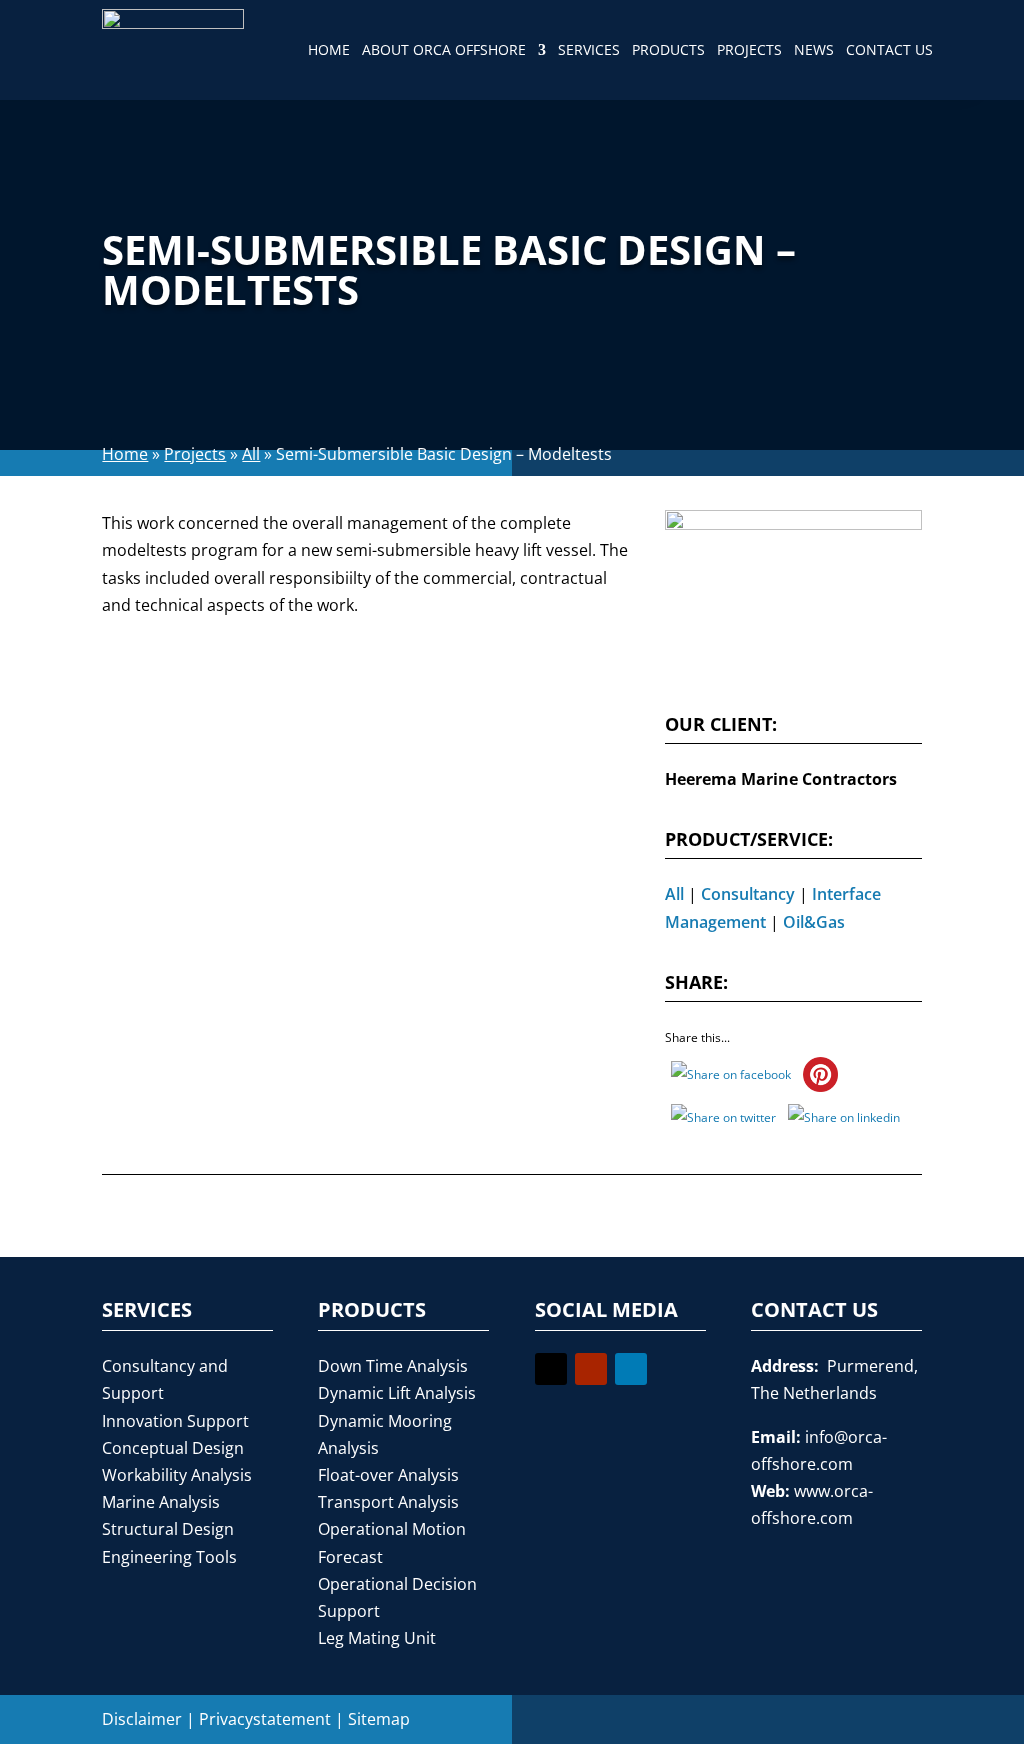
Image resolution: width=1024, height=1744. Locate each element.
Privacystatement (265, 1719)
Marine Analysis (161, 1502)
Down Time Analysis (393, 1366)
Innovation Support (175, 1421)
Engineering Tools (169, 1557)
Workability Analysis (177, 1475)
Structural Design (168, 1529)
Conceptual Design (173, 1448)
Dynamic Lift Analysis (397, 1393)
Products (668, 49)
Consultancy (748, 894)
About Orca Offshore (444, 49)
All (251, 454)
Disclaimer (142, 1719)
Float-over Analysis (388, 1475)
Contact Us (889, 49)
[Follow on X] (551, 1369)
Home (329, 49)
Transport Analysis (388, 1502)
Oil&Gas (814, 922)
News (814, 49)
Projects (749, 49)
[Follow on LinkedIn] (631, 1369)
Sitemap (379, 1719)
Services (589, 49)
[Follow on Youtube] (591, 1369)
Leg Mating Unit (377, 1638)
